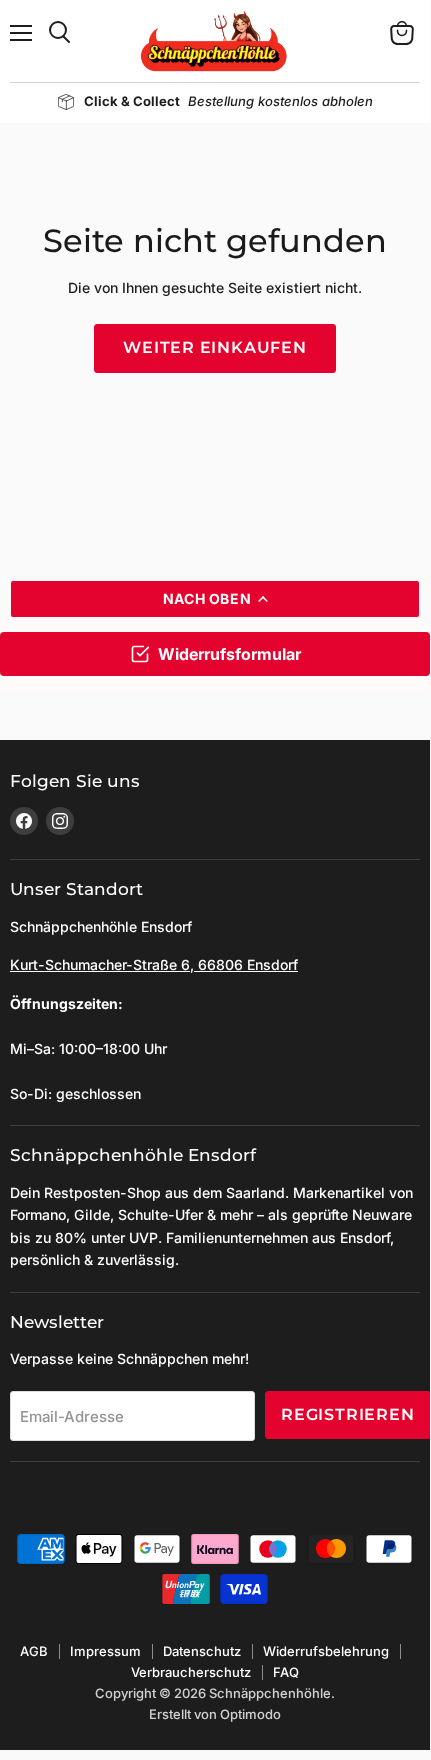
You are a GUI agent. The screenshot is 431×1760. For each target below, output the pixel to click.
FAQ (286, 1672)
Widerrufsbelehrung (326, 1651)
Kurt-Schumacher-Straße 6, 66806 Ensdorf (154, 964)
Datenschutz (202, 1651)
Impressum (105, 1651)
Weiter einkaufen (215, 347)
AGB (34, 1651)
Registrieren (348, 1414)
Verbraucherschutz (191, 1672)
